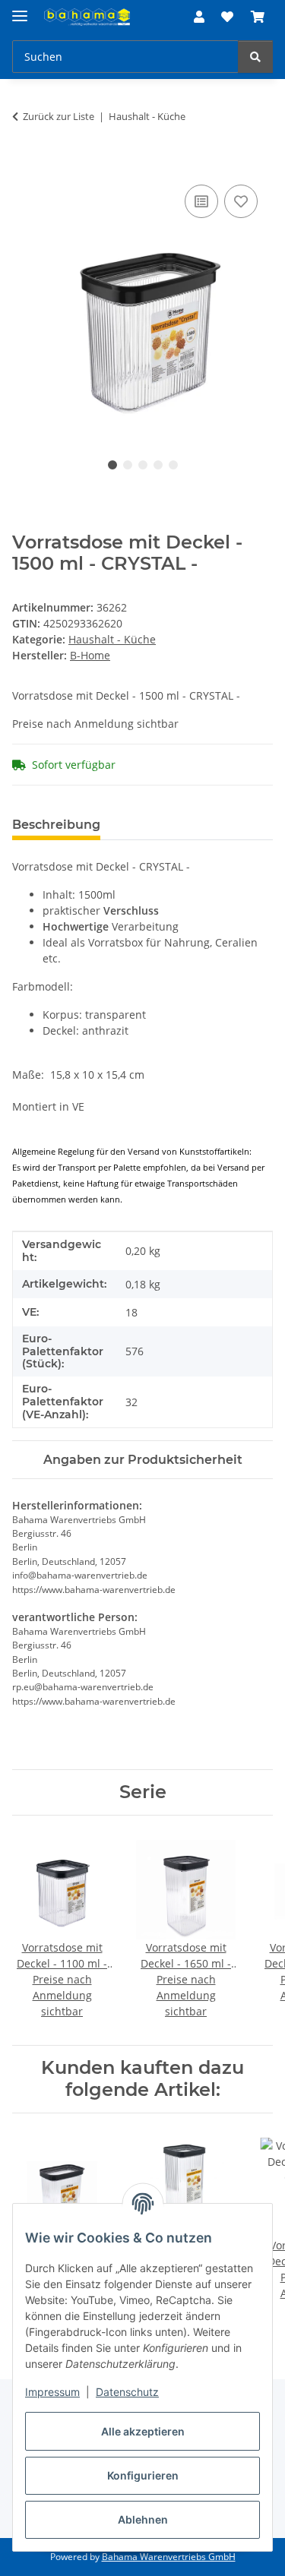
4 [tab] (158, 465)
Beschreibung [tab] (56, 825)
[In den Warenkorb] (24, 164)
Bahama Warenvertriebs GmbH (169, 2557)
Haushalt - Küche (112, 639)
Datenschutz (127, 2392)
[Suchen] (255, 57)
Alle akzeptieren (143, 2431)
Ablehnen (143, 2519)
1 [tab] (112, 465)
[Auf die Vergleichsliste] (201, 201)
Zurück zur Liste (59, 116)
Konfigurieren (143, 2475)
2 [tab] (128, 465)
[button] (199, 17)
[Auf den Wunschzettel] (241, 201)
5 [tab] (173, 465)
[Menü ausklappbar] (20, 9)
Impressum (52, 2392)
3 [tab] (143, 465)
